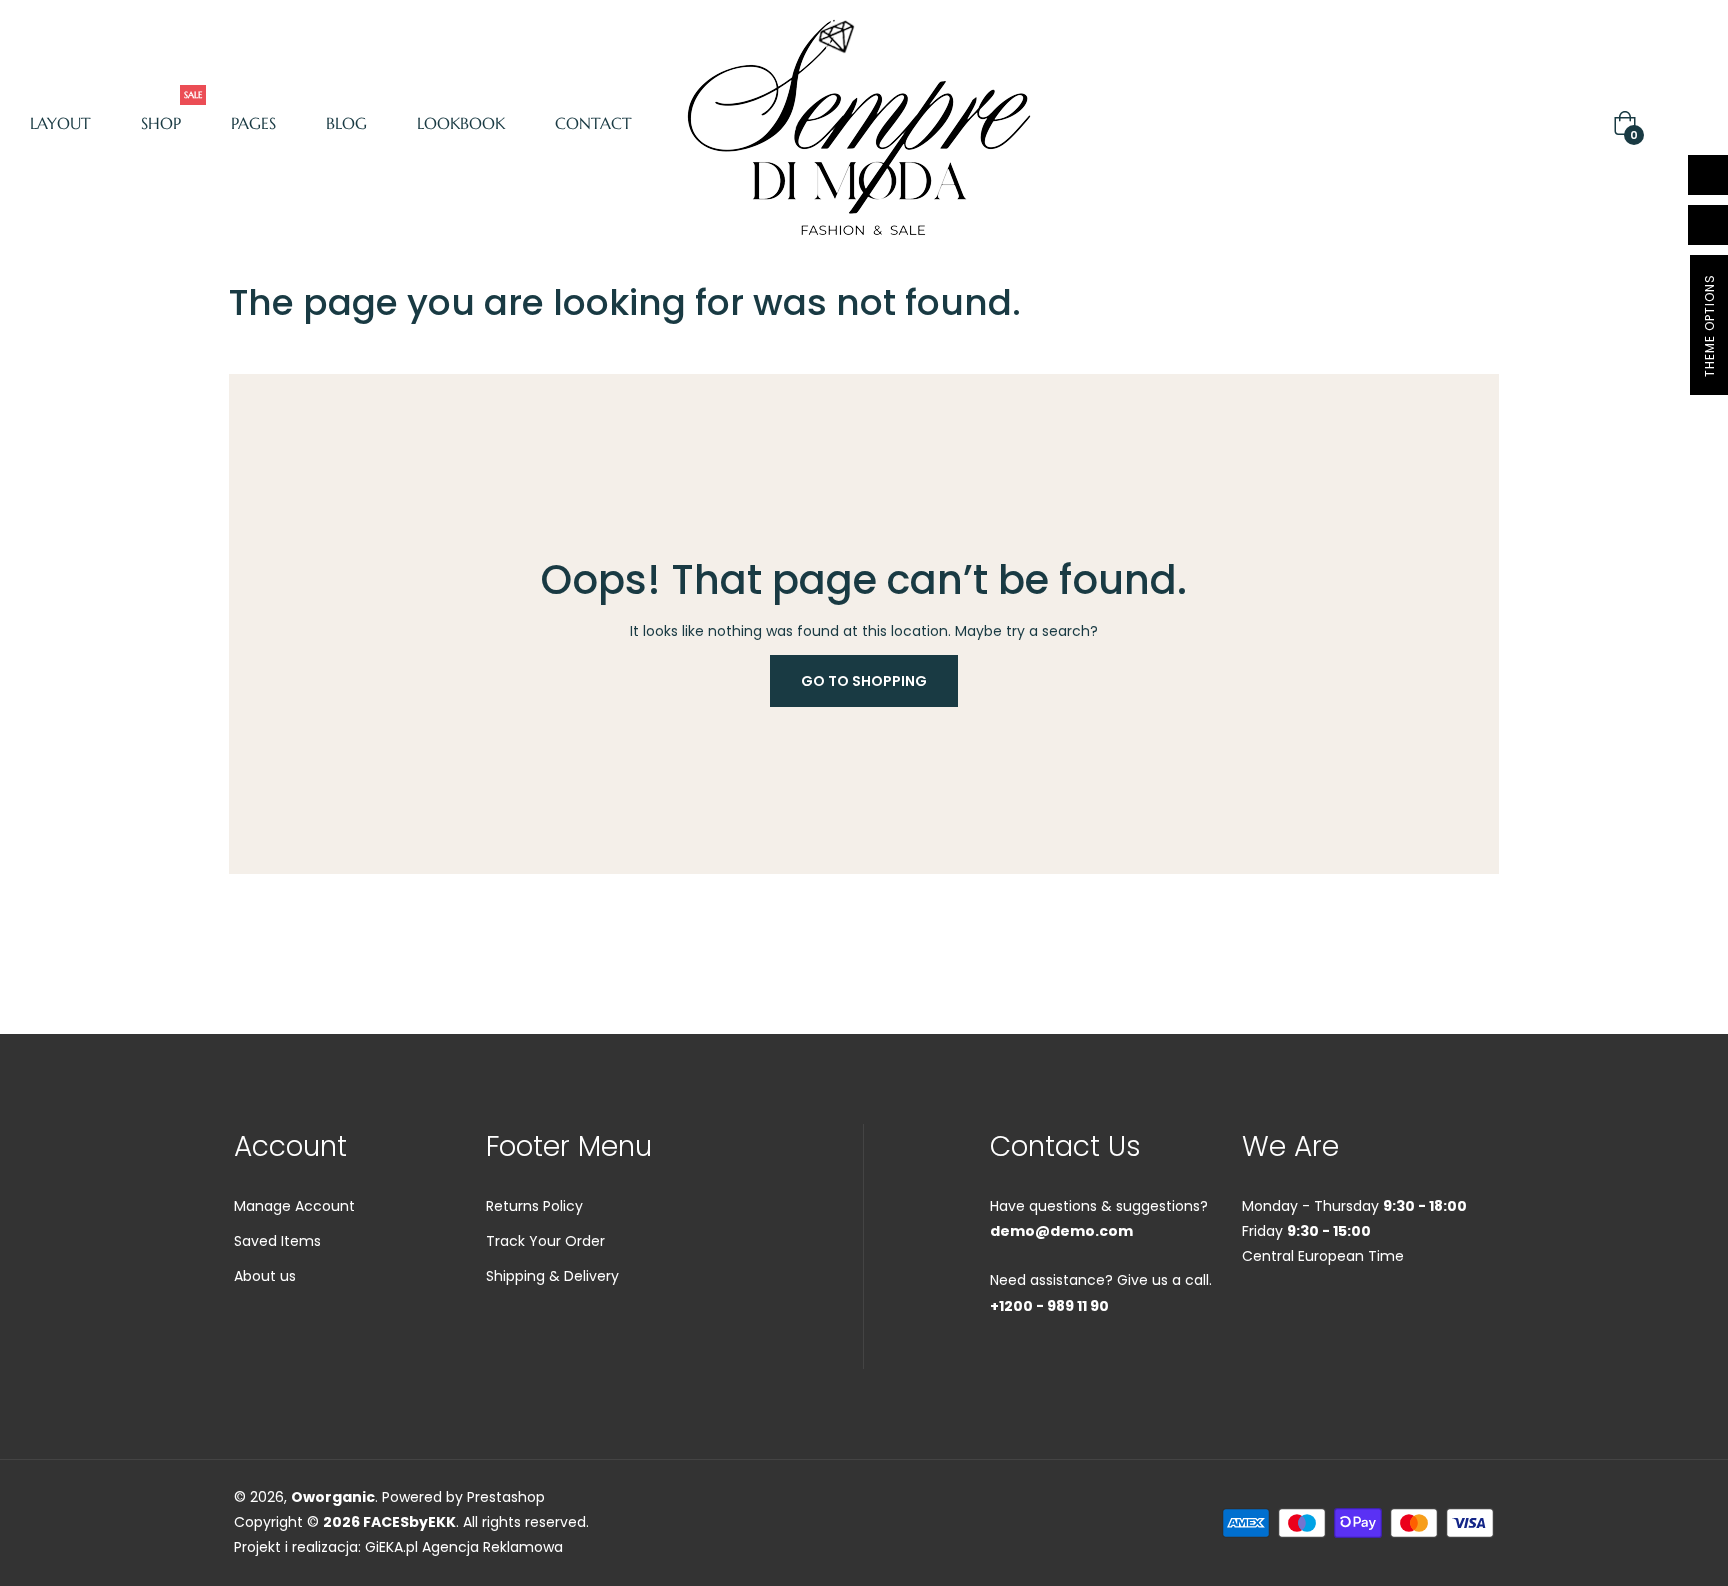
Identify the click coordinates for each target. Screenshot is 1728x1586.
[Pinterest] (1396, 1320)
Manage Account (294, 1206)
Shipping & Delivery (552, 1276)
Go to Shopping (864, 681)
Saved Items (277, 1241)
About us (265, 1276)
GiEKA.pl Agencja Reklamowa (464, 1547)
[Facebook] (1252, 1320)
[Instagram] (1360, 1320)
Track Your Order (545, 1241)
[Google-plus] (1324, 1320)
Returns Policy (534, 1206)
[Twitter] (1288, 1320)
